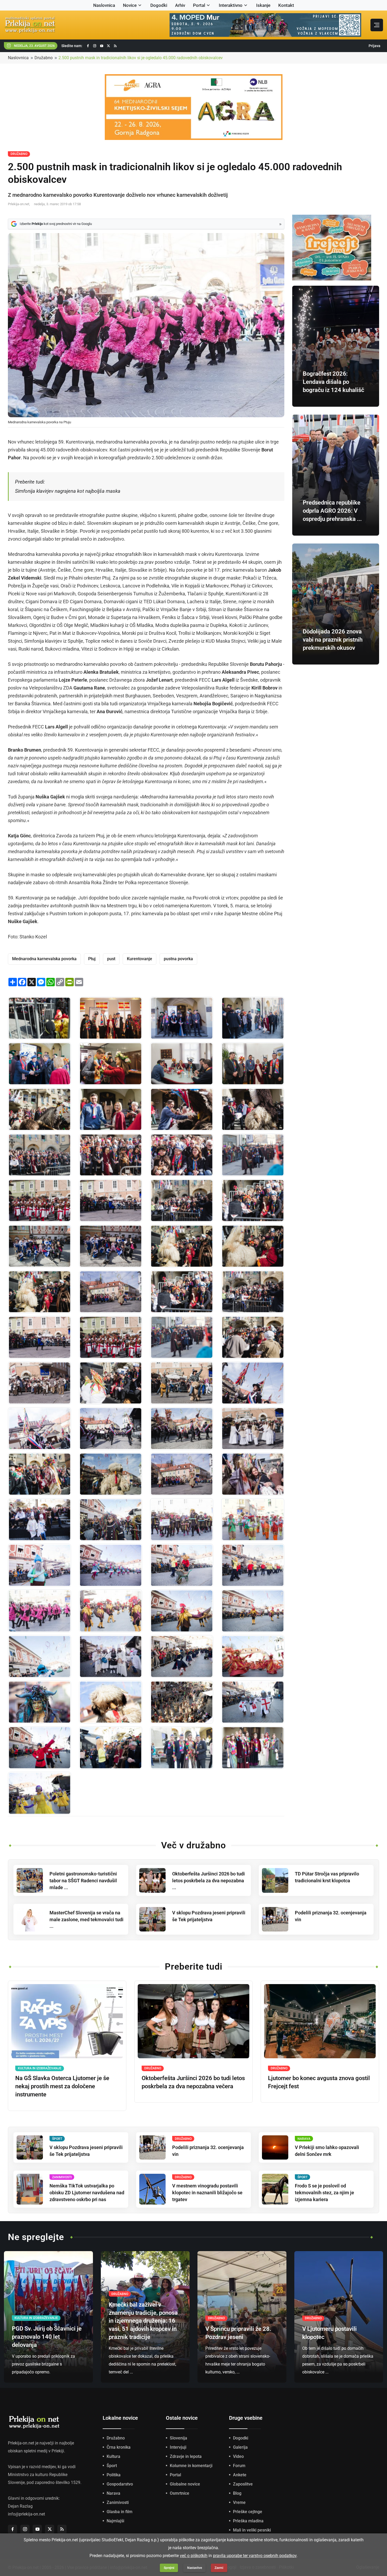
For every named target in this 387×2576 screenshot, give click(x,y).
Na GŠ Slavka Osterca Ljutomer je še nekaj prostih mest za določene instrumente (62, 2086)
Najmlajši (115, 2521)
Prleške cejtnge (248, 2512)
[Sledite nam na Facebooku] (88, 46)
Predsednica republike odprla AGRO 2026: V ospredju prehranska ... (332, 511)
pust (111, 959)
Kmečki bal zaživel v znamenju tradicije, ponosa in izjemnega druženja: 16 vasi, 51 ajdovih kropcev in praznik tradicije (143, 2321)
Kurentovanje (140, 959)
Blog (237, 2493)
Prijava (374, 46)
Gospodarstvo (120, 2484)
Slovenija (178, 2438)
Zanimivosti (118, 2502)
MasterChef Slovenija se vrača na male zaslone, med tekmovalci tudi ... (86, 1920)
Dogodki (159, 5)
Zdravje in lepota (186, 2456)
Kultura (113, 2456)
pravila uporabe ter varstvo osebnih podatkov (255, 2556)
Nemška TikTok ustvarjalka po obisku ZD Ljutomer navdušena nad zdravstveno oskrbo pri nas (87, 2193)
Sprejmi (169, 2568)
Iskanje (263, 5)
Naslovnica (104, 5)
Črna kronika (119, 2447)
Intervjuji (178, 2447)
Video (238, 2456)
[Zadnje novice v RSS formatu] (115, 46)
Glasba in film (120, 2512)
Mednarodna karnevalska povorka (44, 959)
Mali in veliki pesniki (252, 2530)
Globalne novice (185, 2484)
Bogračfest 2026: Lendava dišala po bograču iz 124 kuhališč (333, 382)
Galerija (240, 2447)
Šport (112, 2466)
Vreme (239, 2502)
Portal (199, 5)
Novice (130, 5)
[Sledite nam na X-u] (108, 46)
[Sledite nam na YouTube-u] (102, 46)
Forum (239, 2466)
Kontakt (286, 5)
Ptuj (92, 959)
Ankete (240, 2475)
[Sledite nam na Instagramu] (95, 46)
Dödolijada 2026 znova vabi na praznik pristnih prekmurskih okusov (333, 640)
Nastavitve (195, 2568)
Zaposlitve (243, 2484)
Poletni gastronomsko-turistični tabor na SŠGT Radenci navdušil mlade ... (83, 1881)
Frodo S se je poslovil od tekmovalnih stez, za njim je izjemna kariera (324, 2193)
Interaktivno (231, 5)
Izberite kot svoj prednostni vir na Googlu (56, 224)
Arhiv (180, 5)
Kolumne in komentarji (191, 2466)
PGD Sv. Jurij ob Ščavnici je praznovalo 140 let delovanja (47, 2337)
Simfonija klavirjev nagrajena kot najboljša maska (68, 491)
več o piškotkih (194, 2556)
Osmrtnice (180, 2493)
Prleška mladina (248, 2521)
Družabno (44, 58)
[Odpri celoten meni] (377, 25)
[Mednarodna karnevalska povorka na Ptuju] (39, 1018)
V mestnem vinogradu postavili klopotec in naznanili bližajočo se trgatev (207, 2193)
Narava (113, 2493)
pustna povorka (178, 959)
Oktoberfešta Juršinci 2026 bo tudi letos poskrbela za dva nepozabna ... (209, 1881)
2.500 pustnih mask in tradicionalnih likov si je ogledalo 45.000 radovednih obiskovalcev (141, 58)
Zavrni (219, 2568)
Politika (114, 2475)
